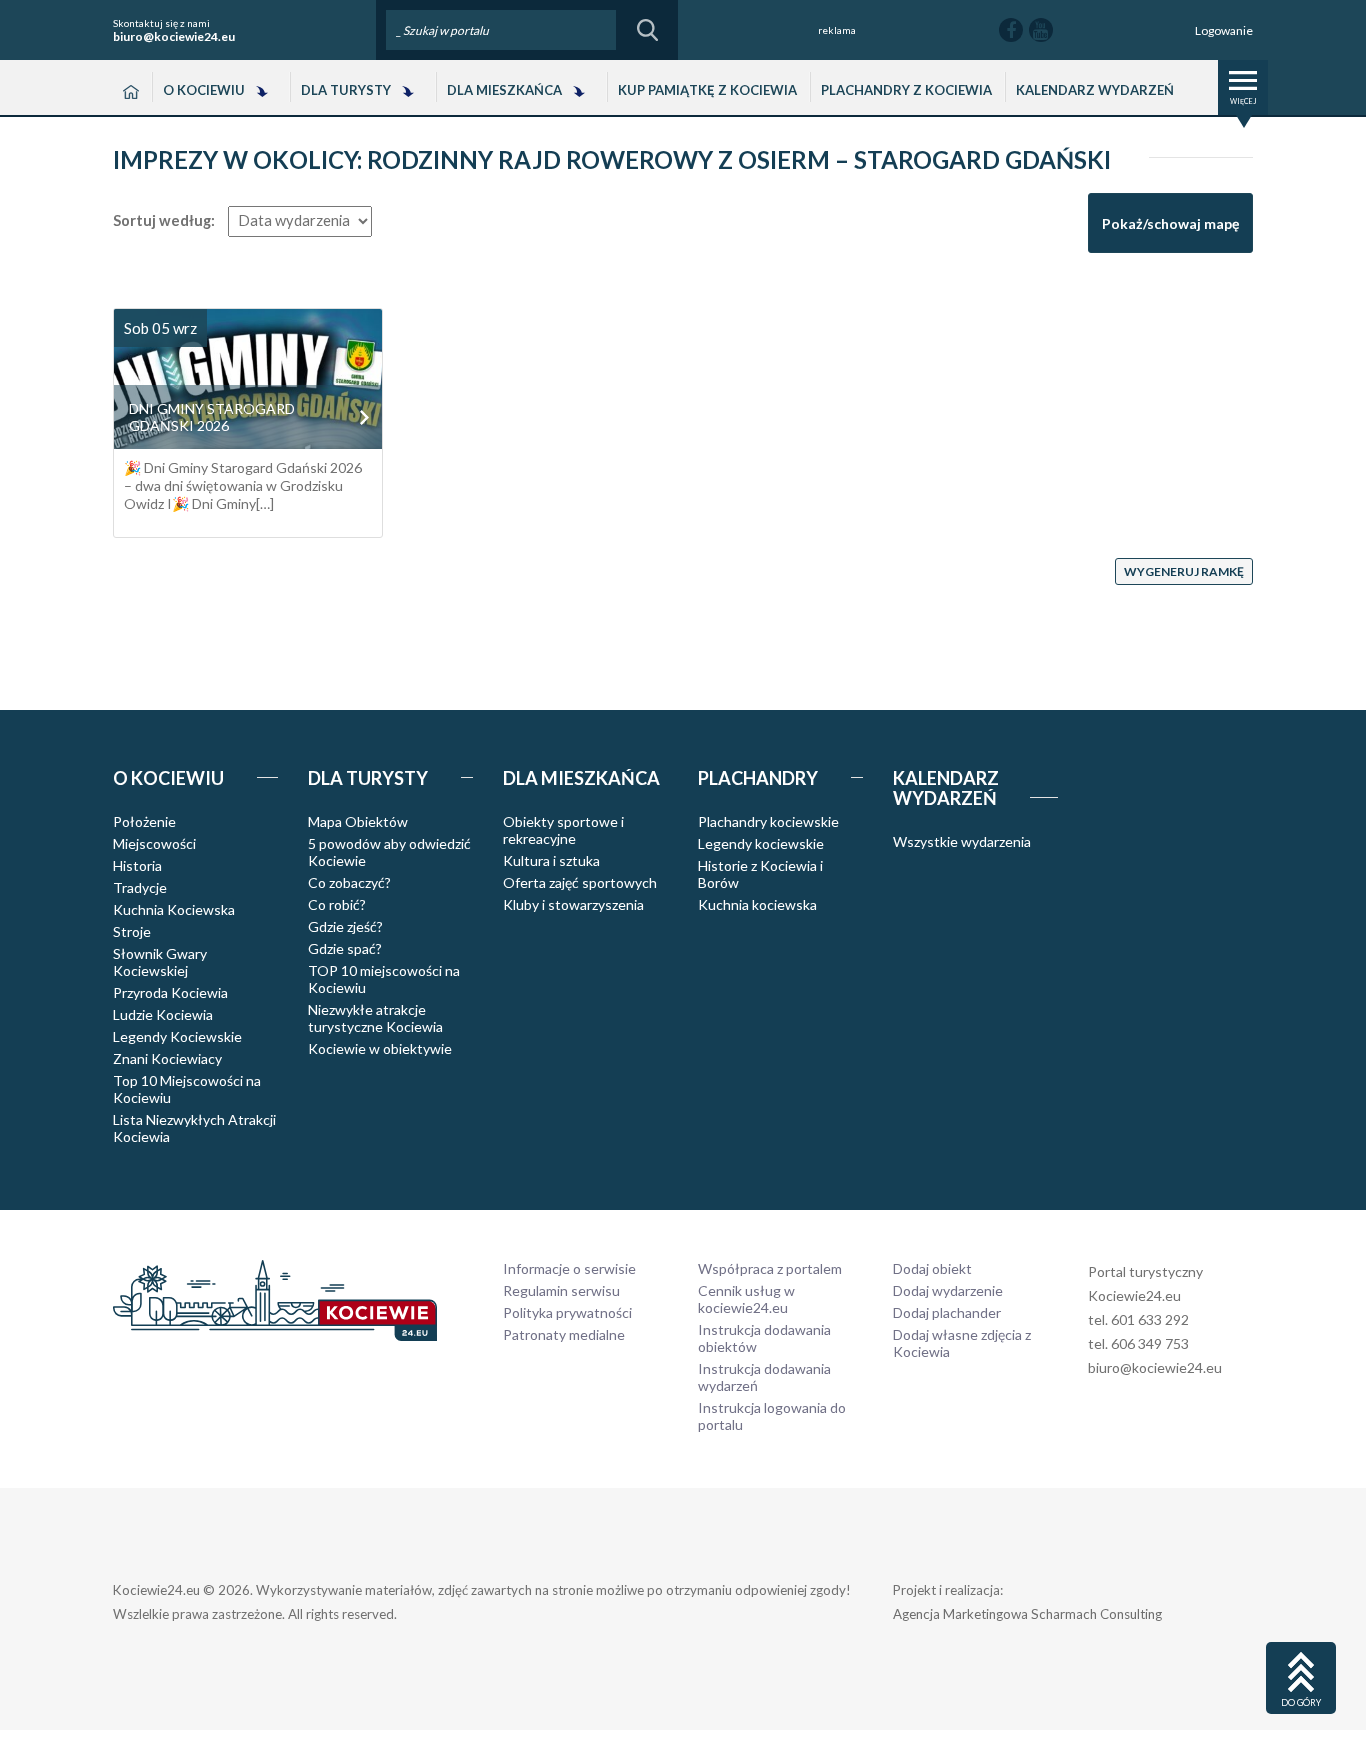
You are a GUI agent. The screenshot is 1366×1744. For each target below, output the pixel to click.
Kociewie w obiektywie (380, 1048)
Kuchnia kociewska (757, 904)
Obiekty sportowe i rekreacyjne (563, 830)
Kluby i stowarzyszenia (573, 904)
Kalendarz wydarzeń (1095, 90)
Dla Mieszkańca (504, 90)
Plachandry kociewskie (768, 821)
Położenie (144, 821)
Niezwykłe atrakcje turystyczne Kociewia (375, 1018)
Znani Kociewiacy (167, 1058)
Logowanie (1224, 30)
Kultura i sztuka (551, 860)
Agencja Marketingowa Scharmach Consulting (1027, 1614)
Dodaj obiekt (932, 1268)
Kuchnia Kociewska (174, 909)
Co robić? (337, 904)
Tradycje (140, 887)
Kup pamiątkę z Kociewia (707, 90)
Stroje (132, 931)
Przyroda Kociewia (170, 992)
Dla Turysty (346, 90)
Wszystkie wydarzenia (962, 841)
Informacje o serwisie (569, 1268)
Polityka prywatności (567, 1312)
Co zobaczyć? (349, 882)
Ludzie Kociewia (163, 1014)
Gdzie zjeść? (345, 926)
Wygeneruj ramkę (1184, 571)
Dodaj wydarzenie (948, 1290)
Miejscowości (154, 843)
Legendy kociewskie (761, 843)
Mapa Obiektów (358, 821)
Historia (137, 865)
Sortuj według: (164, 220)
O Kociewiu (204, 90)
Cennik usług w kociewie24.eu (746, 1299)
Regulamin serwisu (561, 1290)
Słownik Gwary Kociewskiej (160, 962)
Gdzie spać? (345, 948)
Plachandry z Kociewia (906, 90)
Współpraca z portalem (770, 1268)
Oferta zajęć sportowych (580, 882)
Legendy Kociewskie (177, 1036)
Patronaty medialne (564, 1334)
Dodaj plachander (947, 1312)
